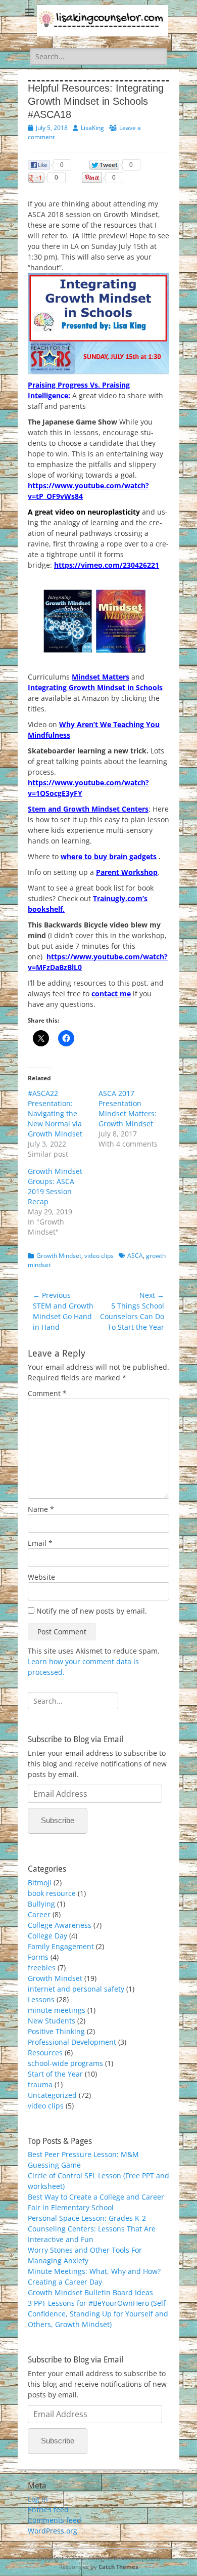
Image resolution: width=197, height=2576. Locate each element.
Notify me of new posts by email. (92, 1611)
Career (39, 1914)
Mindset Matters (101, 677)
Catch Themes (118, 2567)
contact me (111, 994)
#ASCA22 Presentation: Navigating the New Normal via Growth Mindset (55, 1113)
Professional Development (72, 2042)
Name (41, 1509)
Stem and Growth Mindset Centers (88, 809)
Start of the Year (55, 2074)
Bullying (41, 1904)
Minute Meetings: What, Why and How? (94, 2271)
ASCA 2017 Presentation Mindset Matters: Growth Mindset (128, 1108)
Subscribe (58, 1820)
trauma (40, 2084)
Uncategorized (52, 2095)
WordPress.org (53, 2531)
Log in (38, 2499)
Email (40, 1543)
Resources (45, 2053)
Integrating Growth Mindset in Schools (95, 687)
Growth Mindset (59, 1256)
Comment (47, 1393)
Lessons (41, 1999)
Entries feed (48, 2509)
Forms (38, 1957)
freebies (42, 1968)
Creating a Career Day (65, 2282)
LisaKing (92, 128)
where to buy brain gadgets (109, 856)
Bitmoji (40, 1883)
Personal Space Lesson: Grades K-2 (87, 2218)
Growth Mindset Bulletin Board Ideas (90, 2292)
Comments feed (55, 2520)
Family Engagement (61, 1946)
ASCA (135, 1256)
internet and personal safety (76, 1989)
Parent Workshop (127, 872)
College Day (47, 1936)
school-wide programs (65, 2063)
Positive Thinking (56, 2031)
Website (41, 1577)
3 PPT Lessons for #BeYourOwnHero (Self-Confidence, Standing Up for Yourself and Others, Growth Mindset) (98, 2314)
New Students (52, 2021)
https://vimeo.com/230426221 (107, 565)
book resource (52, 1893)
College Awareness (60, 1925)
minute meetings (57, 2010)
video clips (99, 1256)
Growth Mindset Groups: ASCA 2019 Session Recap (55, 1186)
